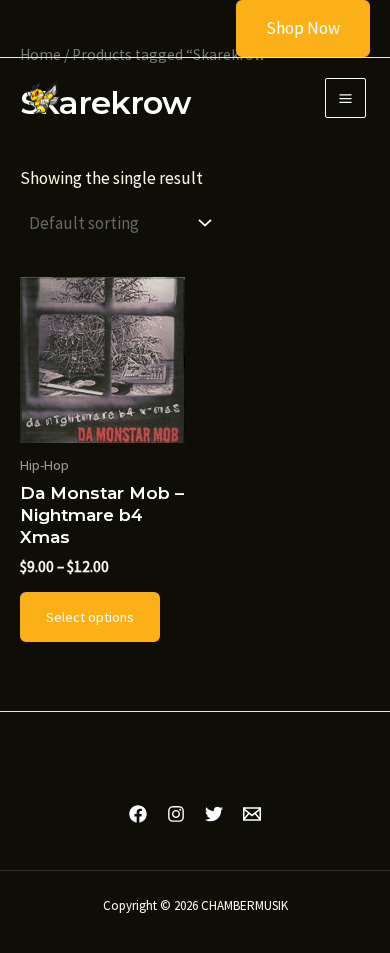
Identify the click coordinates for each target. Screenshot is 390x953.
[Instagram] (176, 814)
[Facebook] (138, 814)
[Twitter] (214, 814)
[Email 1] (252, 814)
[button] (290, 28)
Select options (90, 617)
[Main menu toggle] (345, 98)
